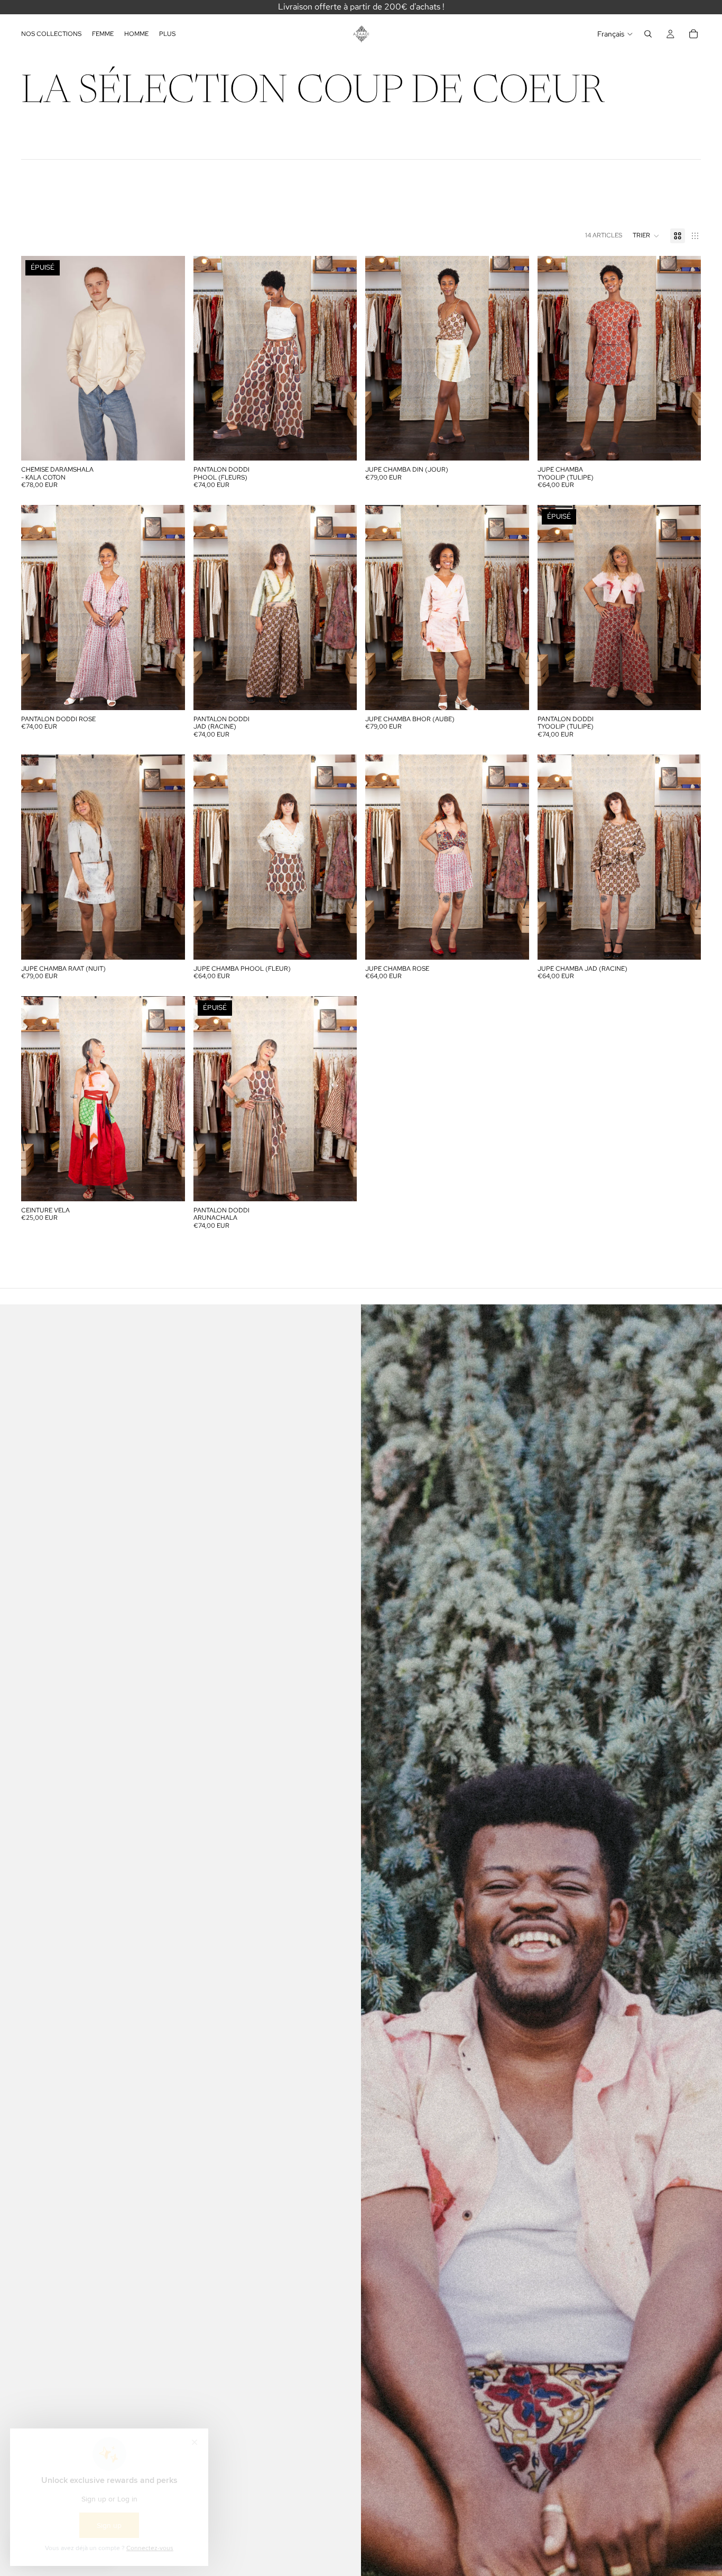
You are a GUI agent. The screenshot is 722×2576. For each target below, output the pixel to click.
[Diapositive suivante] (169, 358)
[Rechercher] (648, 34)
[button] (646, 236)
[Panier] (693, 34)
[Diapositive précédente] (37, 358)
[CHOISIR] (340, 444)
